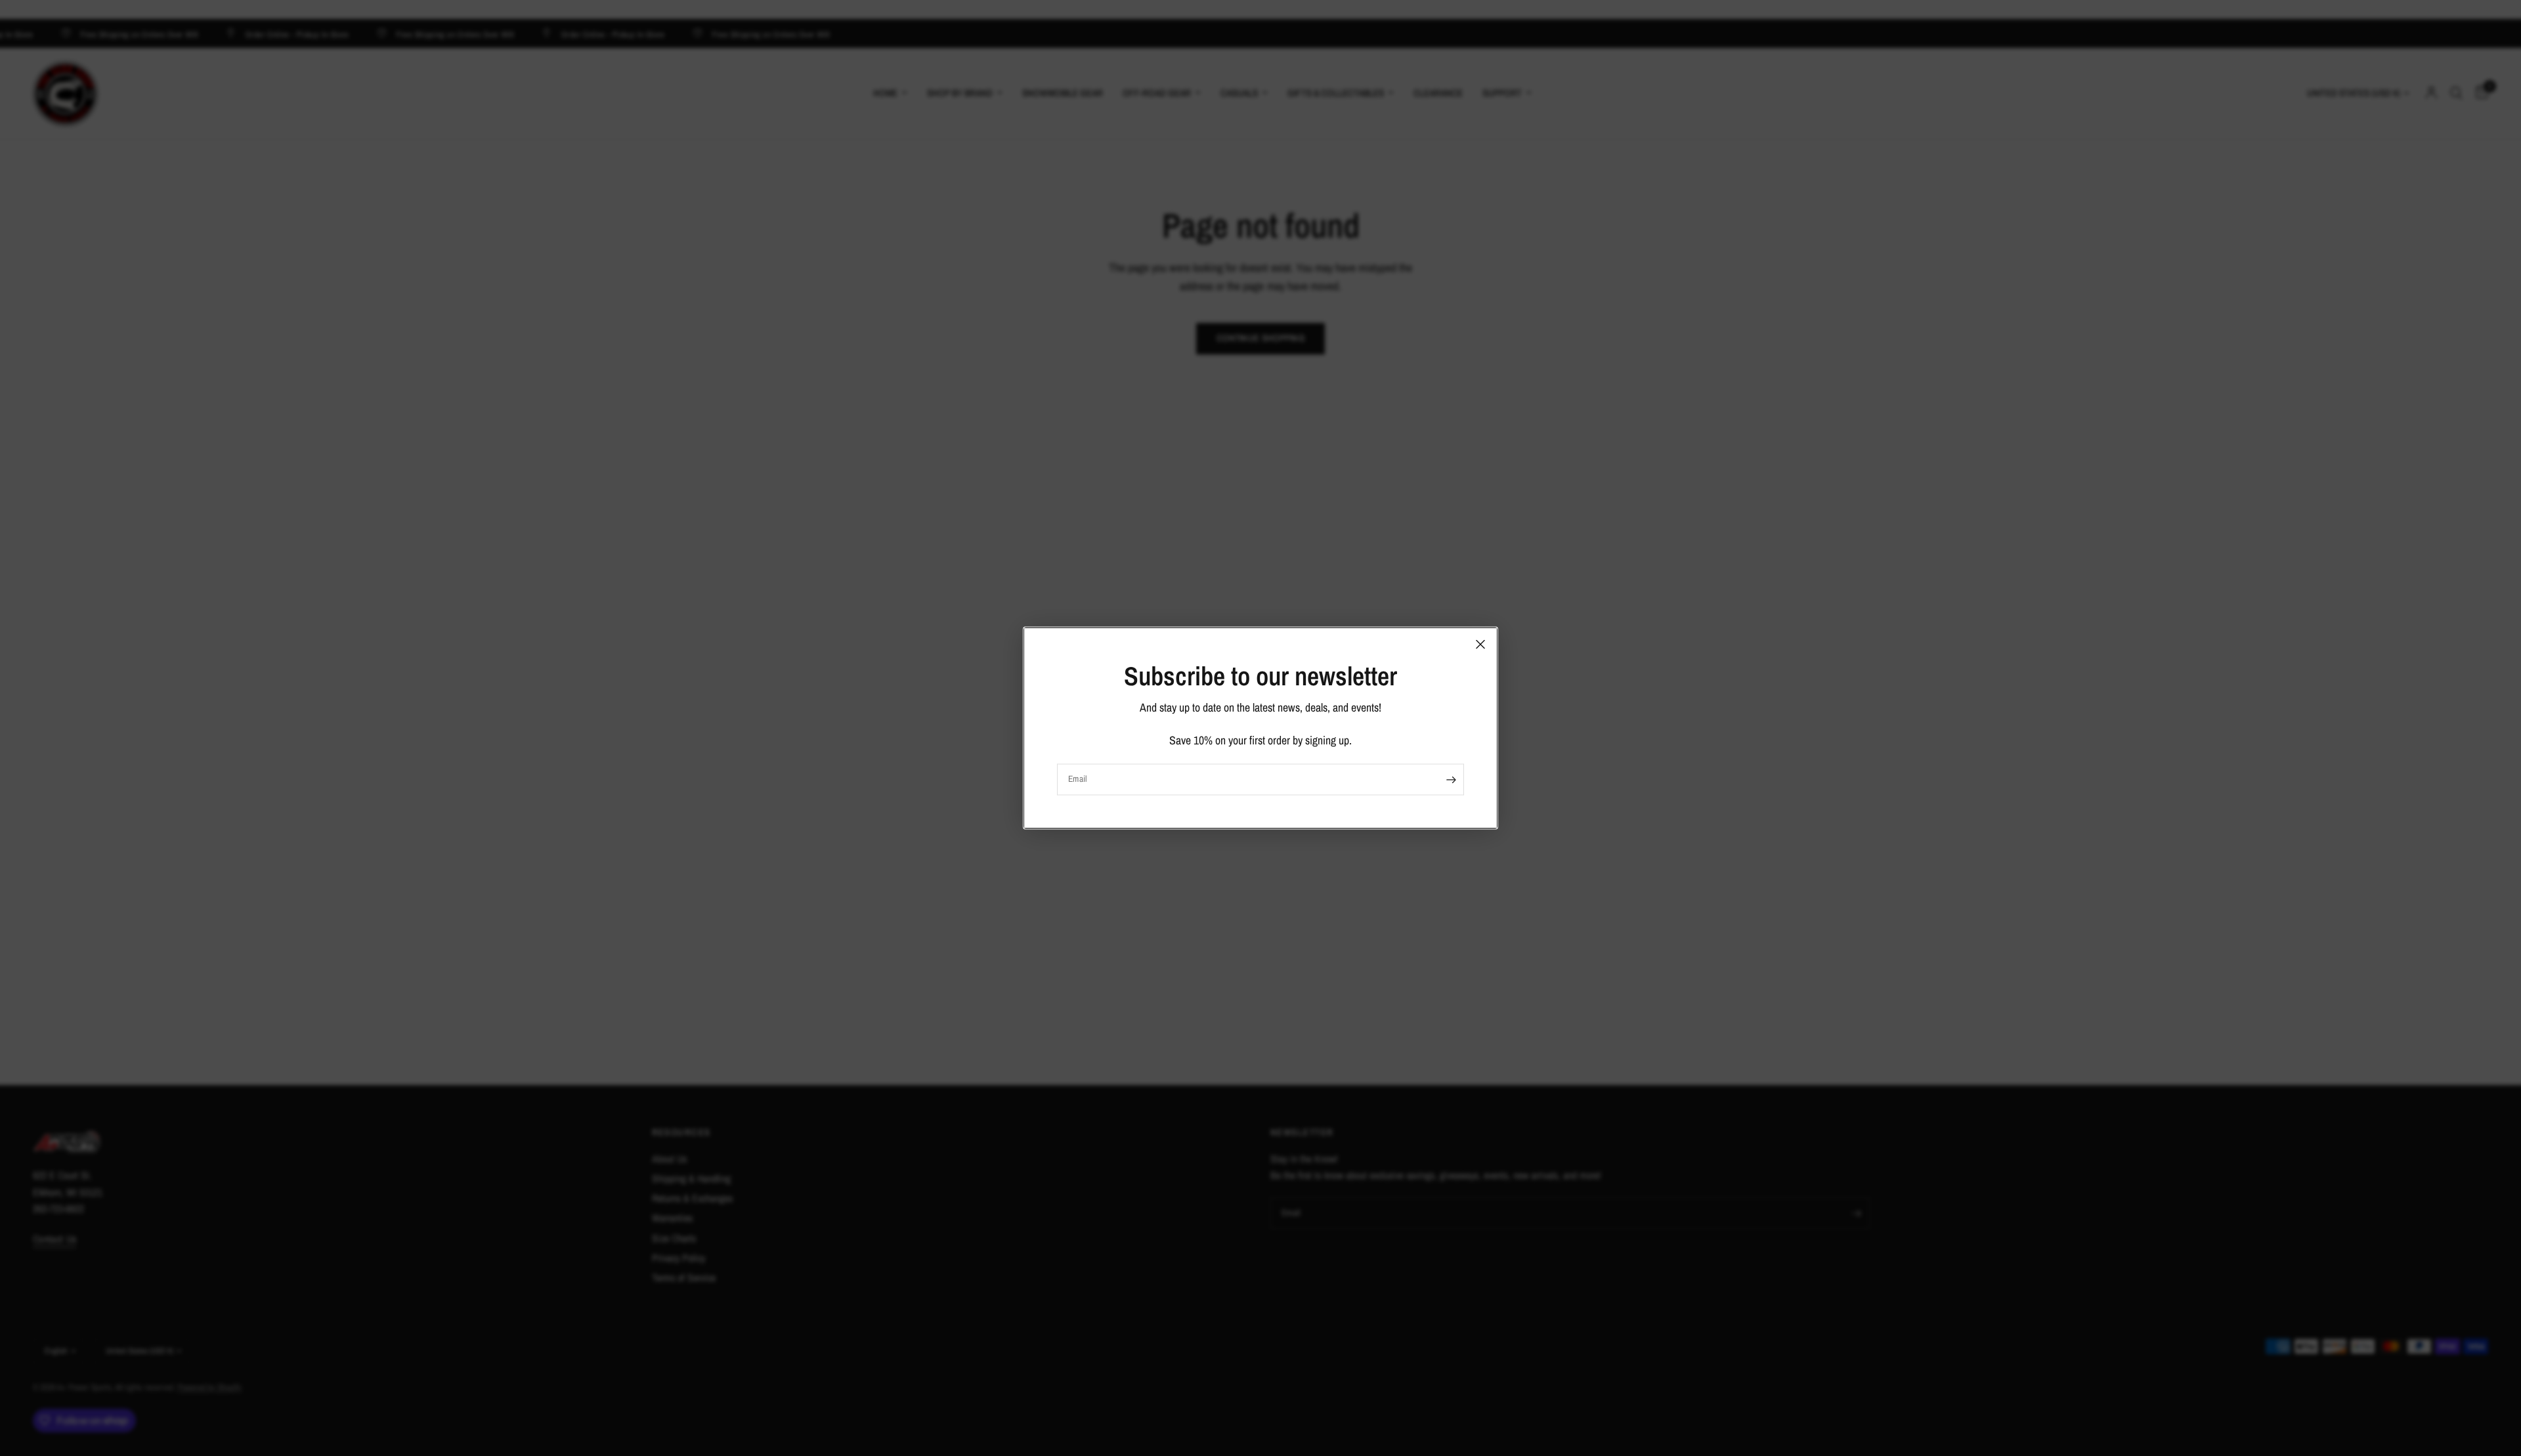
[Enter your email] (1451, 780)
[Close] (1480, 644)
